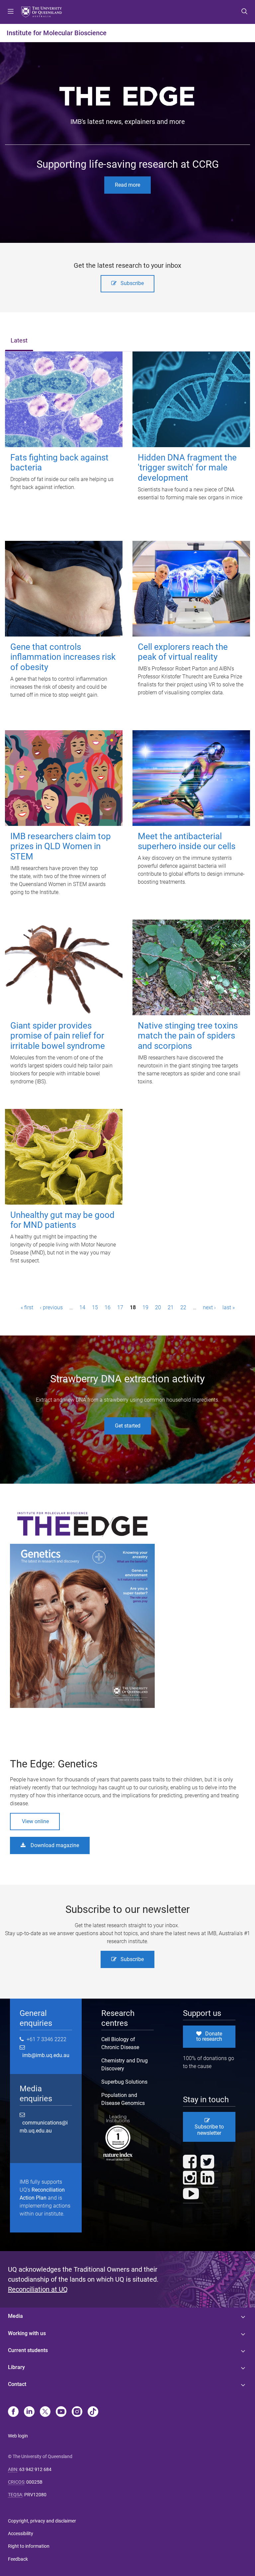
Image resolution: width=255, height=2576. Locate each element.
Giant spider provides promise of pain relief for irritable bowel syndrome (58, 1036)
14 (82, 1307)
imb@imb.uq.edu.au (44, 2055)
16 (108, 1307)
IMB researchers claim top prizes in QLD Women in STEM (61, 846)
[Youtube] (61, 2412)
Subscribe (132, 283)
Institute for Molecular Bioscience (57, 33)
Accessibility (21, 2533)
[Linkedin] (29, 2412)
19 (145, 1307)
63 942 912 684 (35, 2469)
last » (229, 1307)
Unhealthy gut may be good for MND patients (62, 1220)
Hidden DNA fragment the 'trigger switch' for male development (187, 468)
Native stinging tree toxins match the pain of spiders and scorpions (188, 1036)
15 (95, 1307)
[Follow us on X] (45, 2412)
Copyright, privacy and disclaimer (42, 2521)
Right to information (29, 2546)
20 (158, 1307)
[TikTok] (93, 2412)
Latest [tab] (19, 341)
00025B (34, 2482)
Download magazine (55, 1845)
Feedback (18, 2559)
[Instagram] (77, 2412)
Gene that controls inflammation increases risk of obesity (63, 657)
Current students (28, 2350)
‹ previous (51, 1307)
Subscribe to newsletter (209, 2130)
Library (16, 2367)
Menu (11, 12)
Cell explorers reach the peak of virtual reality (183, 652)
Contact (17, 2384)
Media (15, 2316)
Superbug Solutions (124, 2082)
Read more (127, 185)
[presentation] (19, 341)
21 (171, 1307)
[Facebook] (13, 2412)
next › (209, 1307)
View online (35, 1821)
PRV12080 (35, 2495)
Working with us (27, 2333)
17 (120, 1307)
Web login (18, 2436)
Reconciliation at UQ (38, 2289)
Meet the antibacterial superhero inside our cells (187, 841)
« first (27, 1307)
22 (183, 1307)
